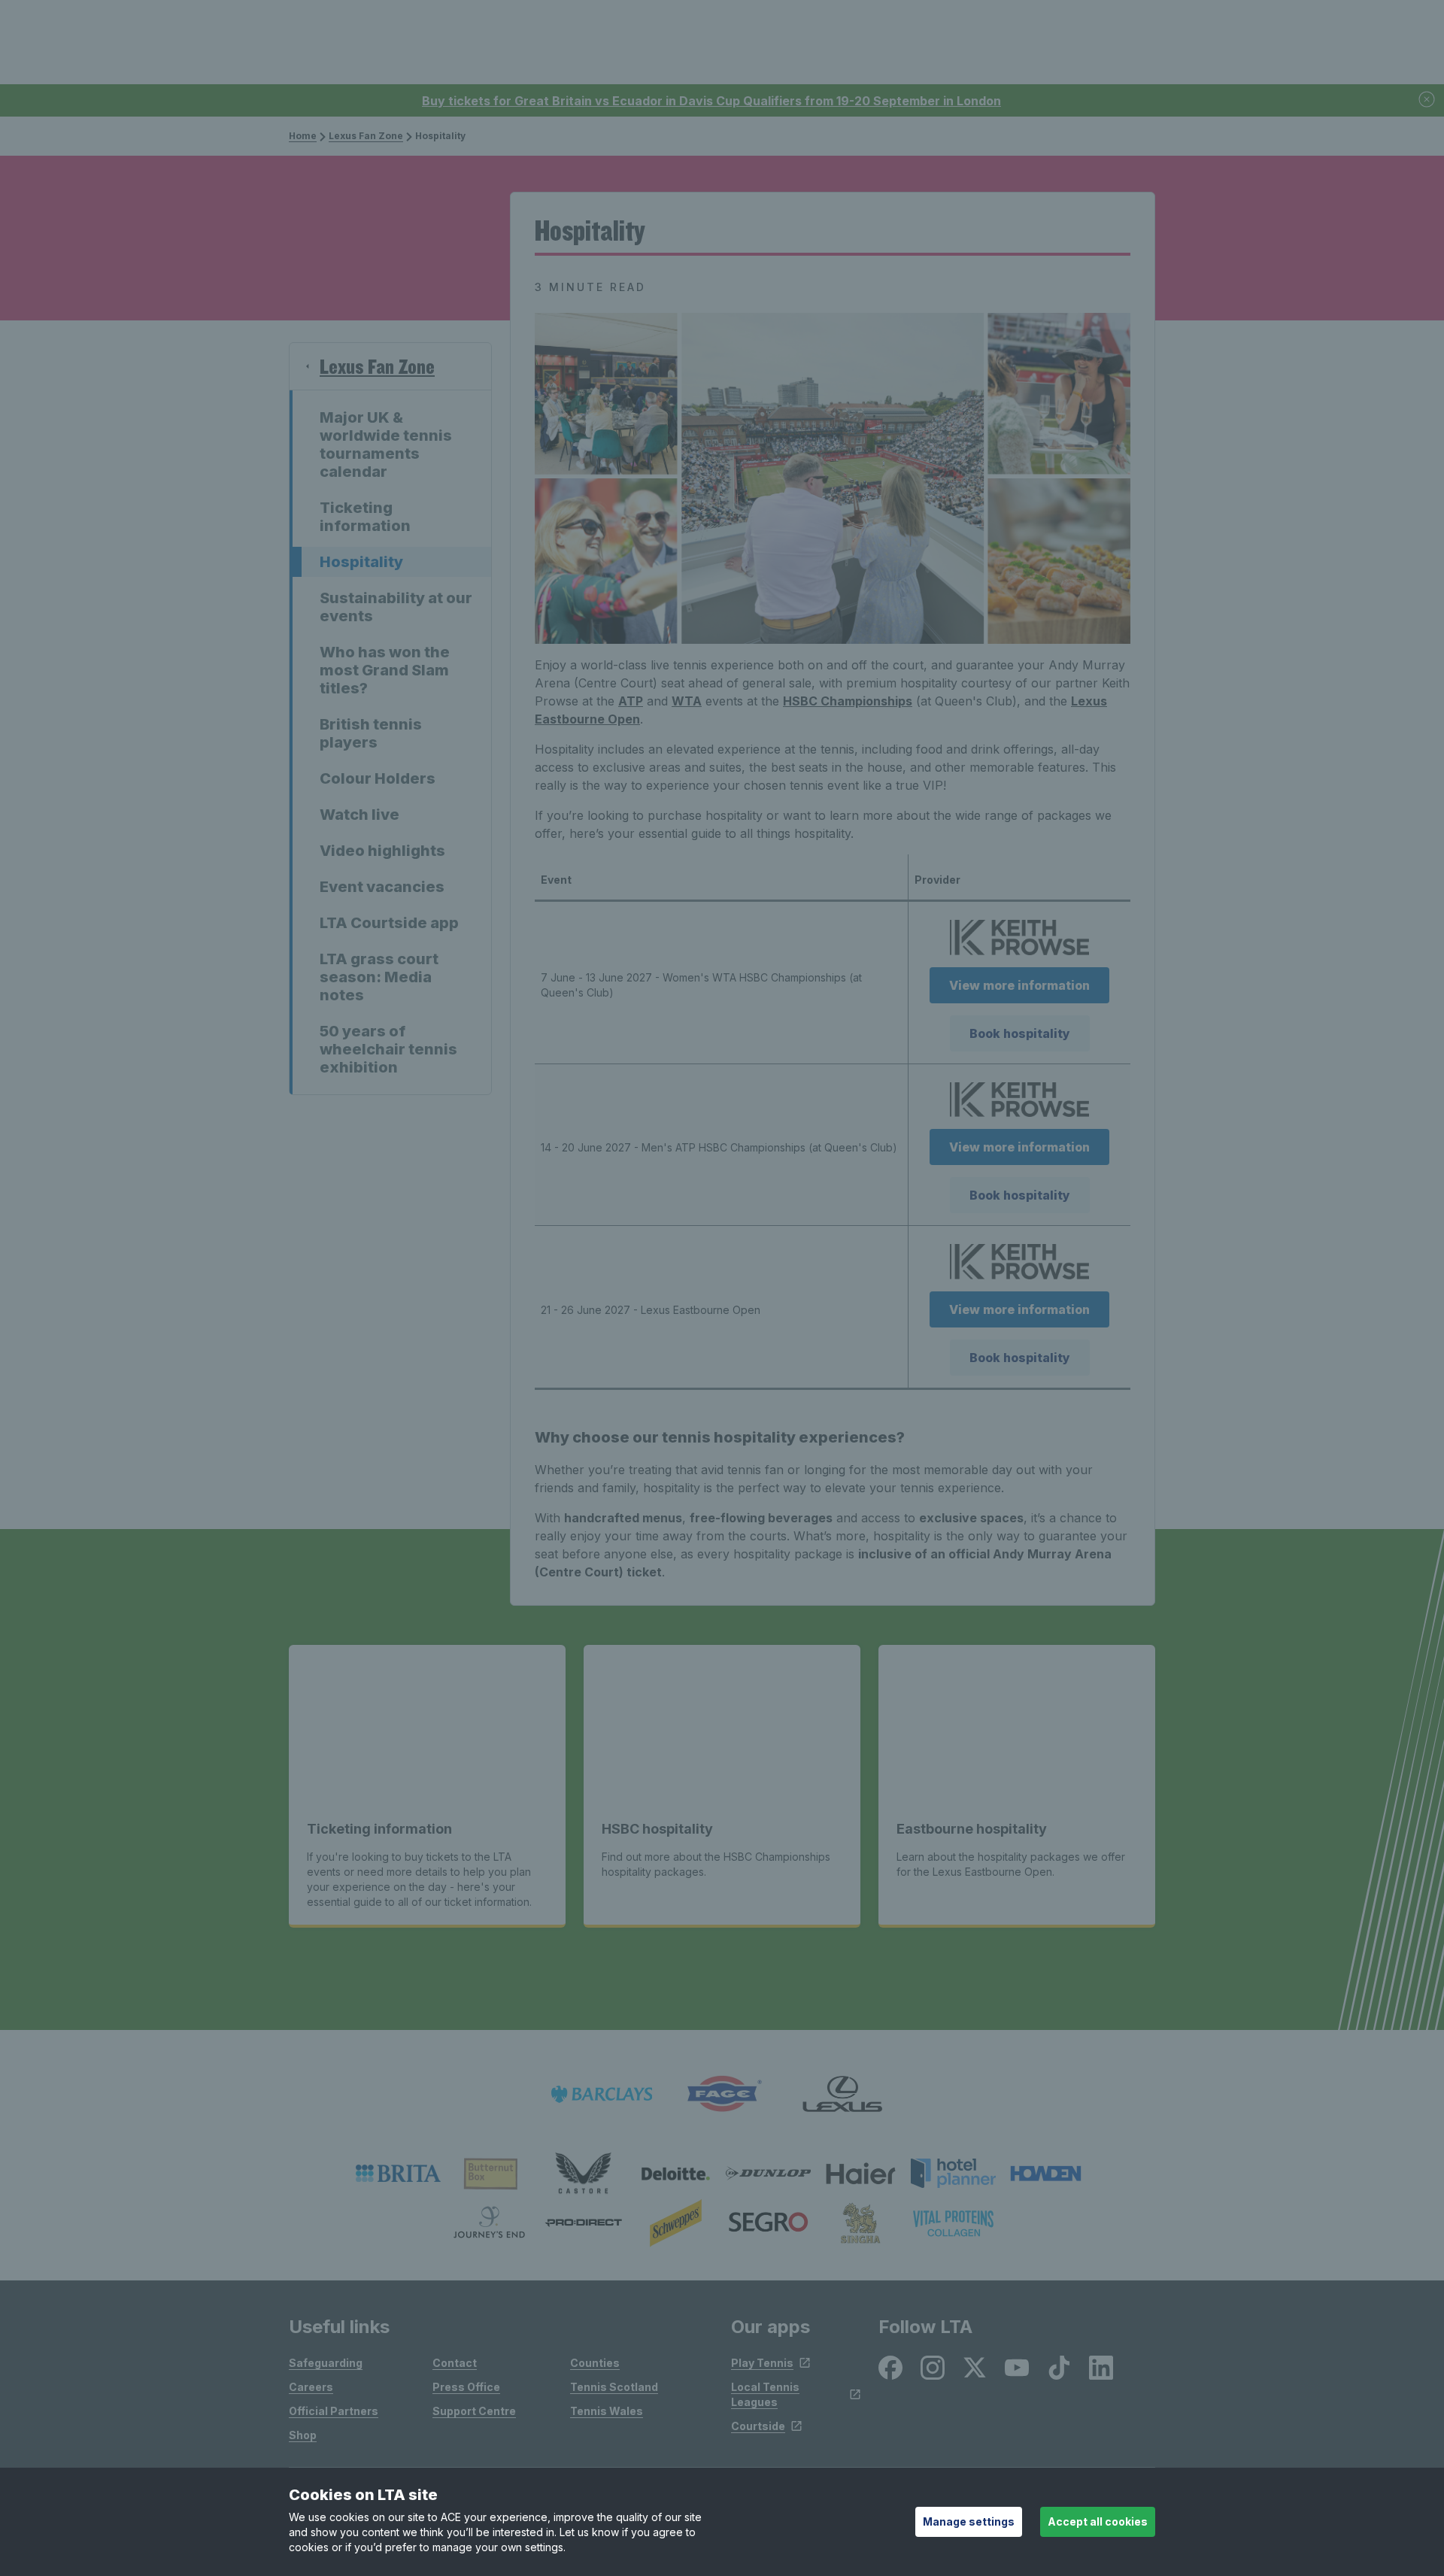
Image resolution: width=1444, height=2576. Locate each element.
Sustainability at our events (396, 607)
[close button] (1427, 100)
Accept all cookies (1098, 2521)
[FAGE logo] (722, 2094)
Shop (303, 2435)
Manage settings (969, 2521)
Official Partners (334, 2411)
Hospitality (361, 562)
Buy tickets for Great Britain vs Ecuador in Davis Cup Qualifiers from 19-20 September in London (711, 101)
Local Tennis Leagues (765, 2394)
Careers (311, 2387)
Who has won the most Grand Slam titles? (385, 670)
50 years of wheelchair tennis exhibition (388, 1049)
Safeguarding (326, 2363)
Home (303, 136)
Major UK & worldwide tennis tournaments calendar (386, 445)
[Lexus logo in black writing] (842, 2094)
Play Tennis (762, 2363)
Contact (455, 2363)
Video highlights (382, 851)
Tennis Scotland (614, 2387)
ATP (631, 701)
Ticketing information (365, 517)
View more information (1019, 985)
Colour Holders (378, 778)
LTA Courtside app (389, 923)
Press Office (466, 2387)
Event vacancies (382, 887)
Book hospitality (1020, 1033)
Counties (595, 2363)
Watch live (359, 815)
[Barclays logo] (602, 2094)
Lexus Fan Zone (366, 136)
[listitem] (398, 2174)
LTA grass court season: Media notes (379, 977)
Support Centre (474, 2411)
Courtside (758, 2426)
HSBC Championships (848, 701)
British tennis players (371, 733)
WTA (687, 701)
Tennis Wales (607, 2411)
